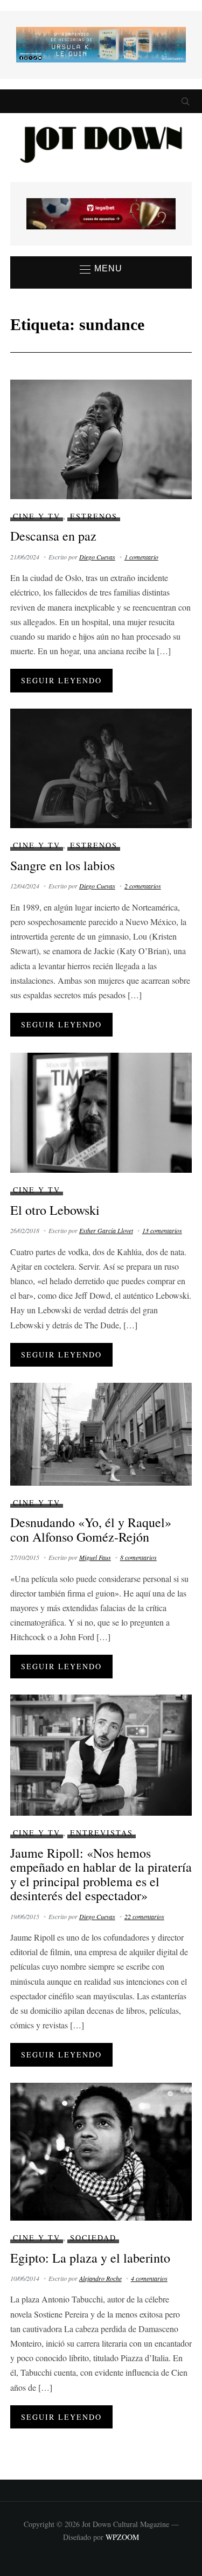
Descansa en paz (53, 536)
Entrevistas (102, 1833)
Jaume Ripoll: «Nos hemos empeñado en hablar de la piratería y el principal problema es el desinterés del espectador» (101, 1874)
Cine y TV (37, 516)
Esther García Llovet (106, 1230)
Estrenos (94, 516)
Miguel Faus (95, 1557)
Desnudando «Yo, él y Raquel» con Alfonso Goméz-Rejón (91, 1529)
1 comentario (141, 557)
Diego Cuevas (97, 557)
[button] (101, 269)
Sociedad (93, 2238)
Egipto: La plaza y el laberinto (90, 2258)
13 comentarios (162, 1230)
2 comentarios (143, 886)
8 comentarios (138, 1557)
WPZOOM (122, 2537)
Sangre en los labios (62, 865)
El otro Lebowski (55, 1210)
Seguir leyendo (61, 680)
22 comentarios (144, 1916)
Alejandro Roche (100, 2278)
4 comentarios (149, 2278)
